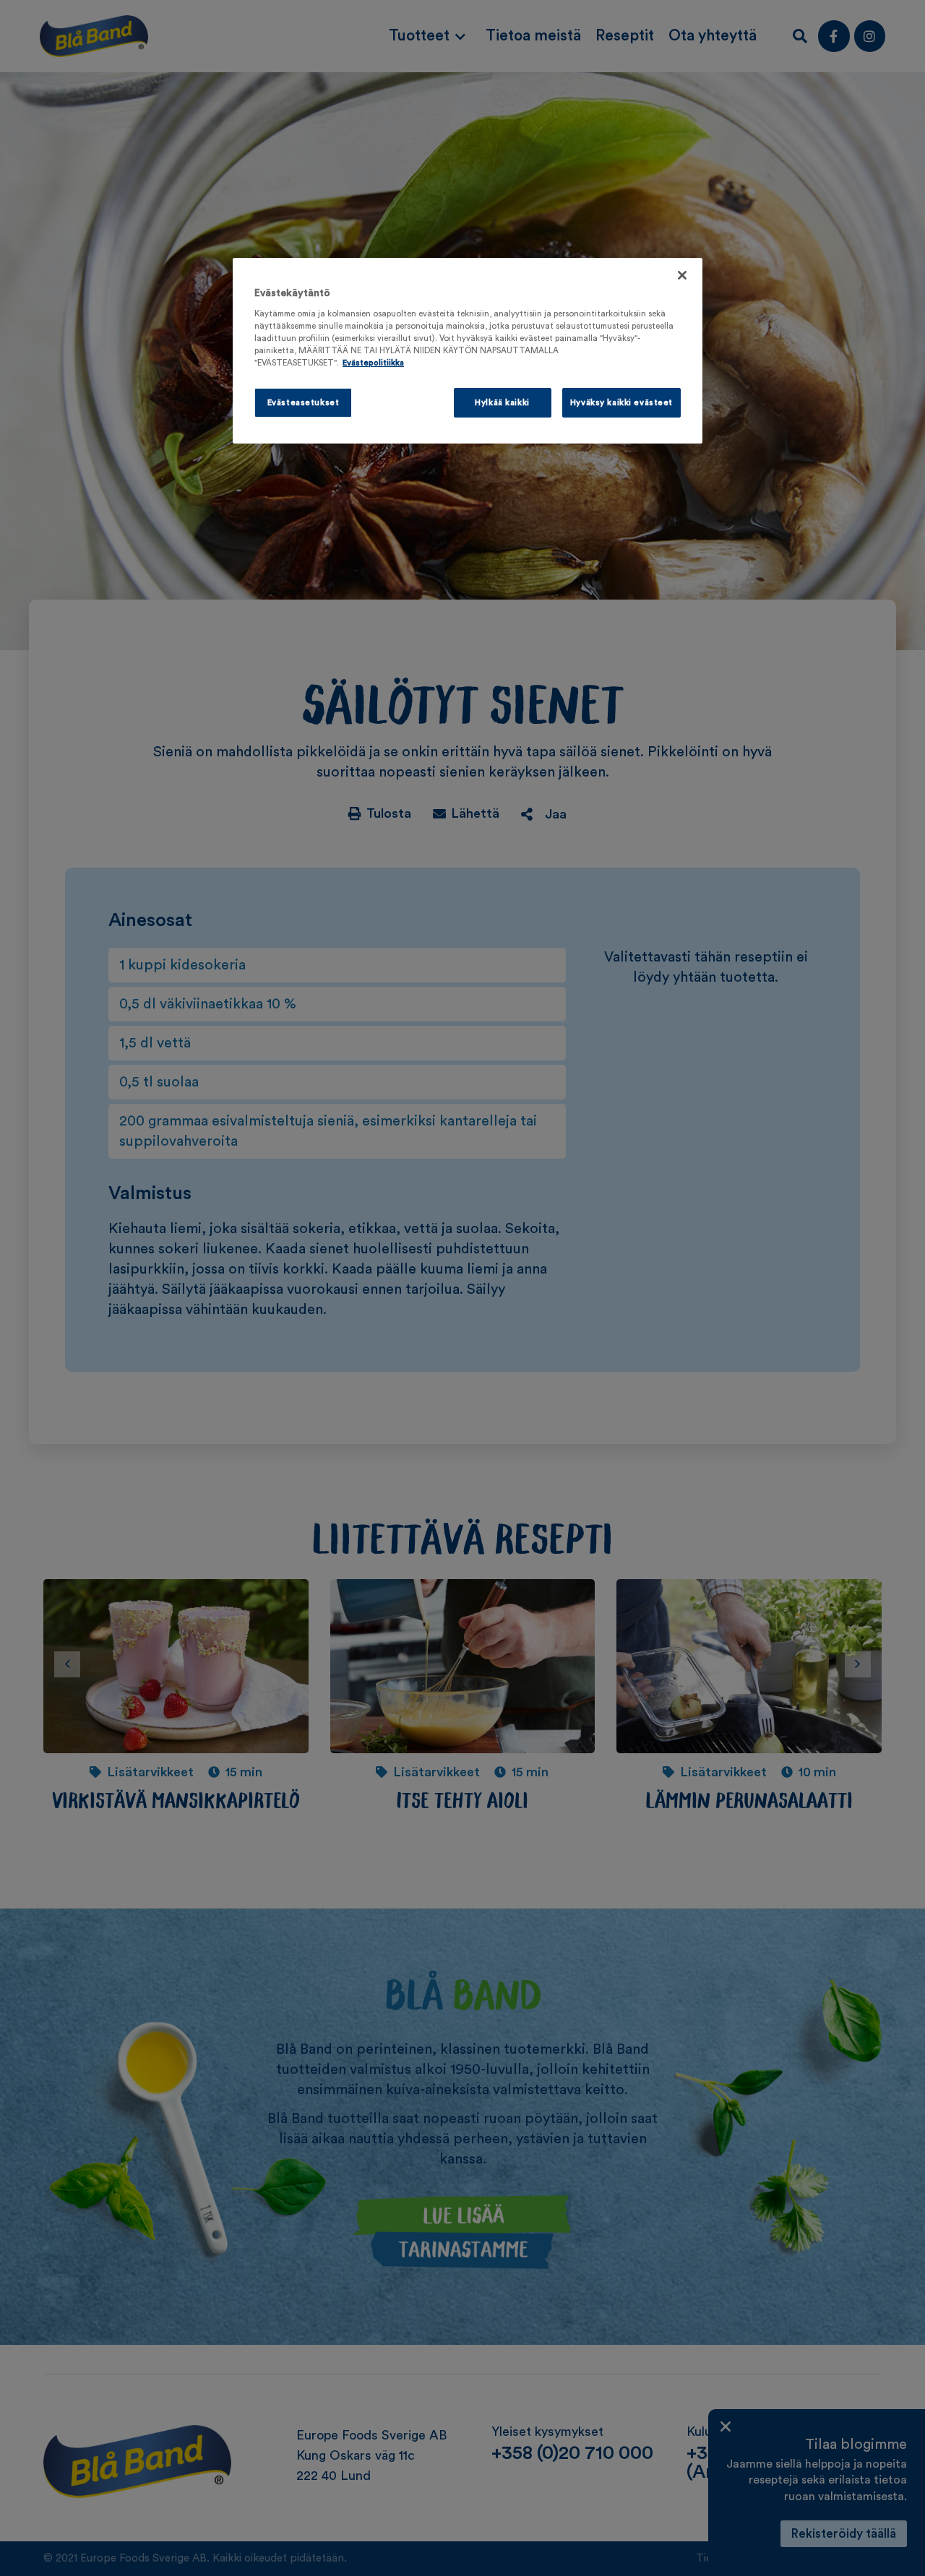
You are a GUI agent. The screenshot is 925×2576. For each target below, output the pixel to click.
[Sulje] (682, 275)
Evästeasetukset (304, 403)
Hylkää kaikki (502, 403)
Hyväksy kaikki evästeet (621, 403)
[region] (468, 351)
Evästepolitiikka (373, 363)
